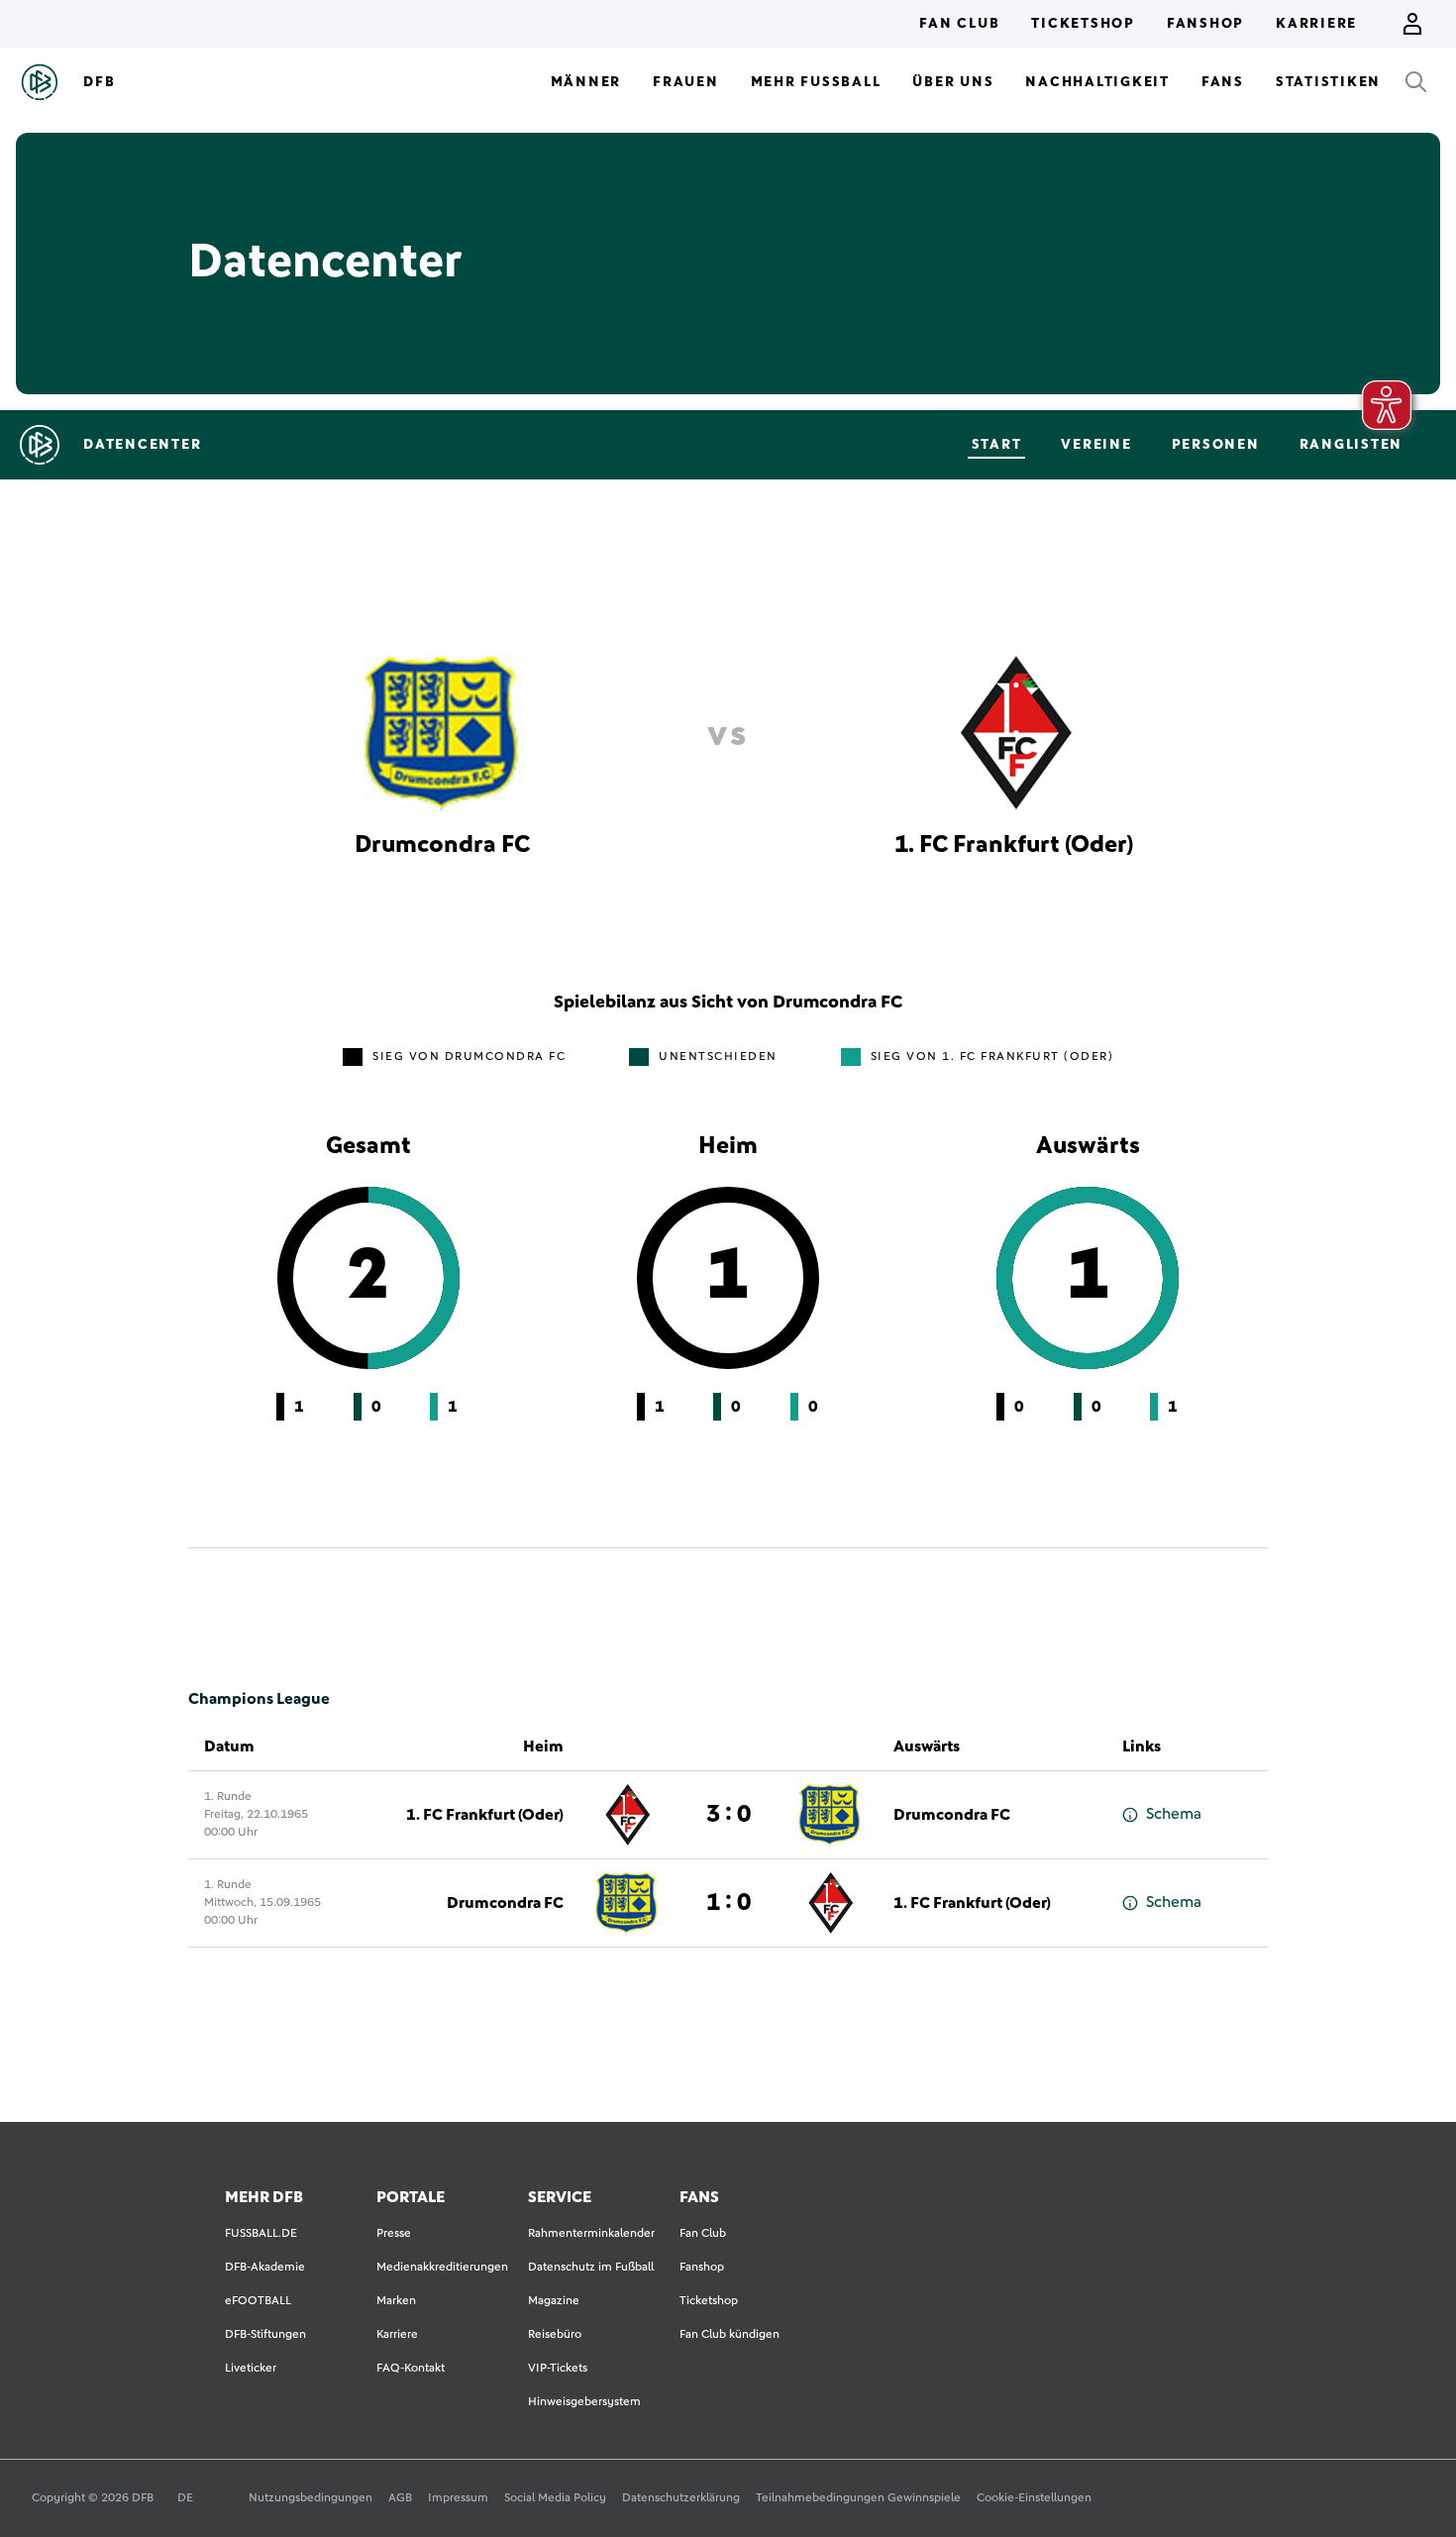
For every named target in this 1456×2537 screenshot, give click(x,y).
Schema (1174, 1814)
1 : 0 (728, 1903)
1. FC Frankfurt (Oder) (485, 1815)
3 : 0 (728, 1815)
